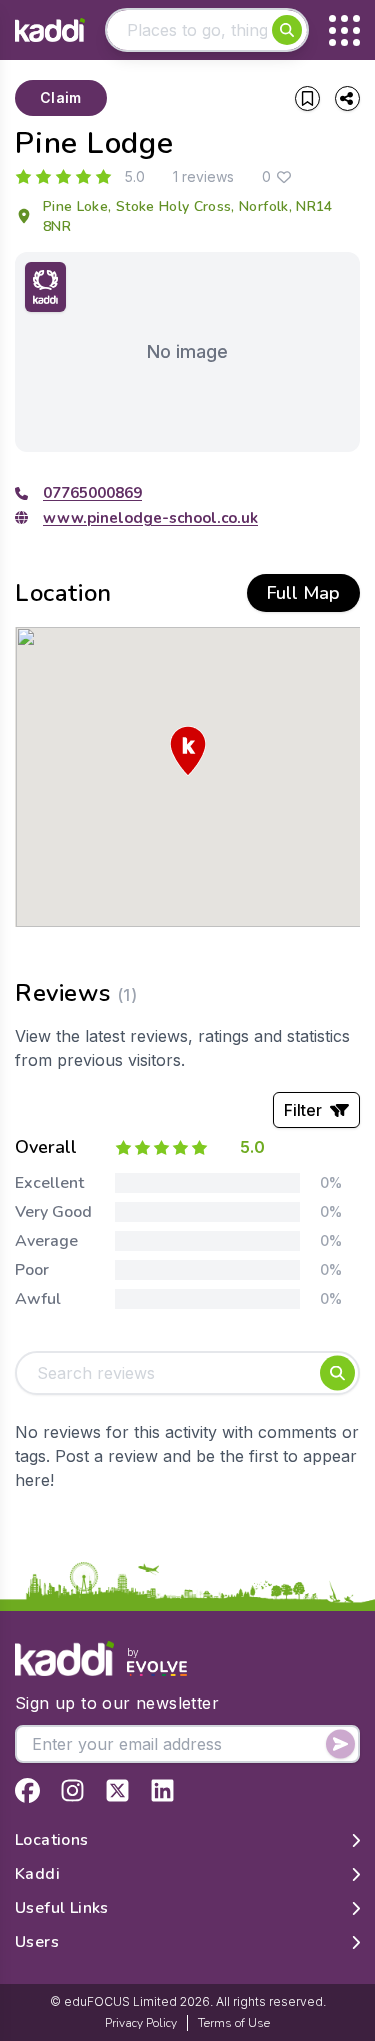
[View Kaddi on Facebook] (27, 1790)
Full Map (303, 593)
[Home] (50, 30)
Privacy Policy (141, 2023)
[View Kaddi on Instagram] (72, 1790)
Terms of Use (234, 2023)
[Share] (347, 98)
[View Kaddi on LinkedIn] (162, 1790)
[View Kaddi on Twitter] (117, 1790)
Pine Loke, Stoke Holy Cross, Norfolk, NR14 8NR (188, 216)
